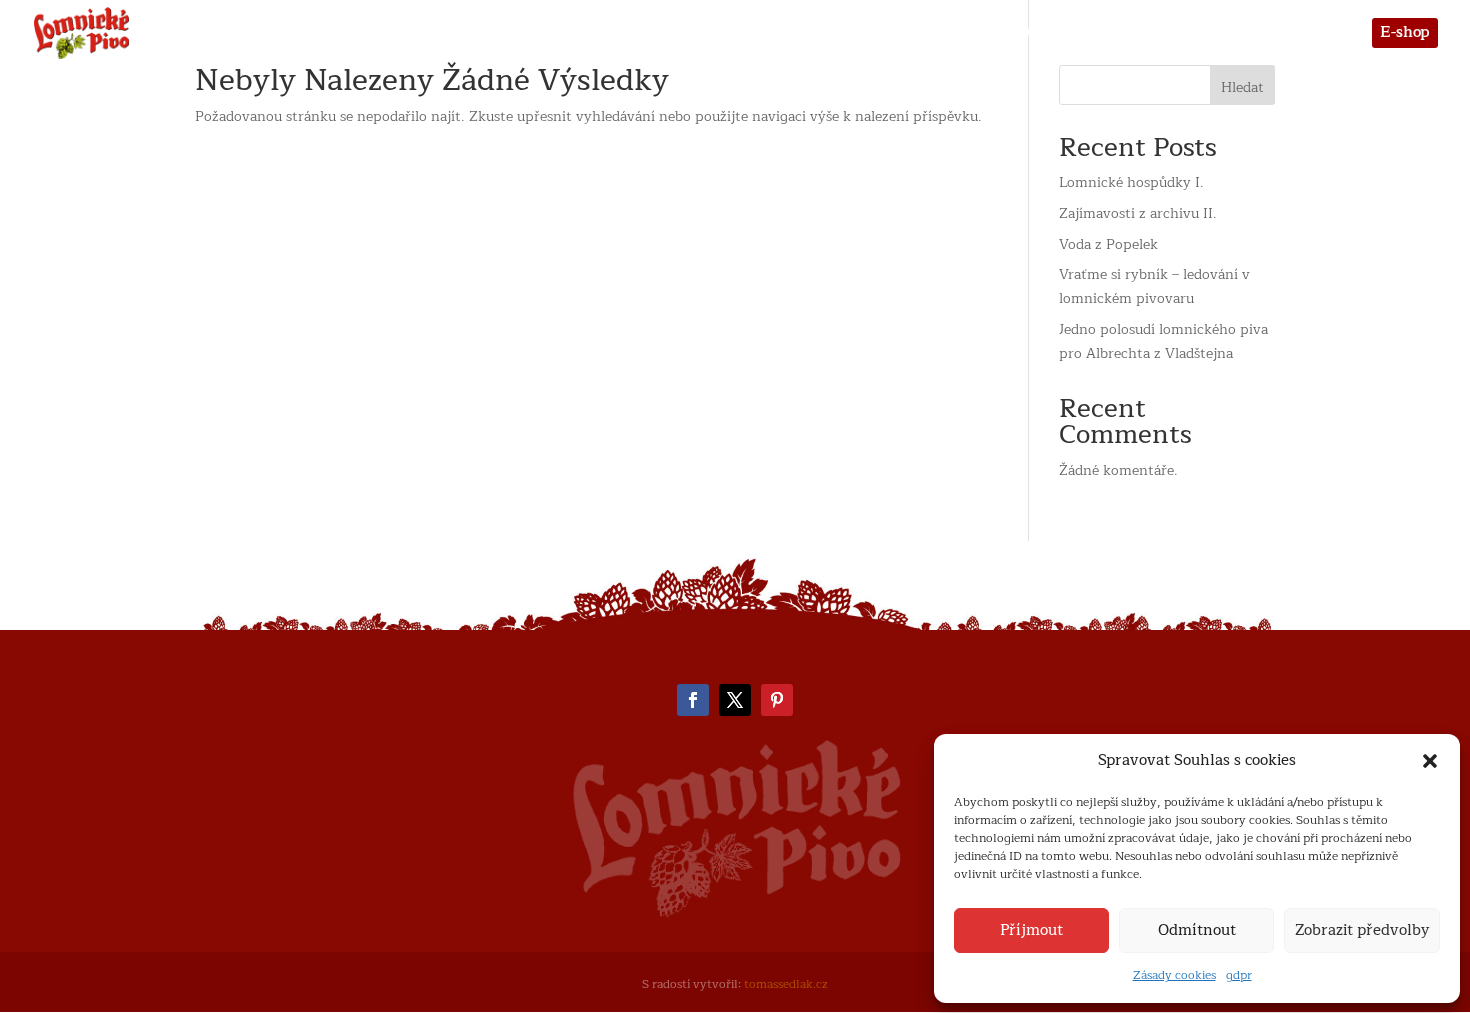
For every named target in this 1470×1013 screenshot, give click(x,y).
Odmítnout (1197, 930)
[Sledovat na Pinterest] (777, 700)
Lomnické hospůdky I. (1131, 182)
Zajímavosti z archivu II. (1138, 213)
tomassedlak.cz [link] (786, 984)
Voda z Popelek (1108, 244)
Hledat (1242, 87)
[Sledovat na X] (735, 700)
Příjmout (1031, 930)
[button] (1430, 761)
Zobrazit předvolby (1362, 930)
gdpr (1239, 975)
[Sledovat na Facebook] (693, 700)
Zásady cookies (1174, 975)
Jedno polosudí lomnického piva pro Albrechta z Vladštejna (1163, 341)
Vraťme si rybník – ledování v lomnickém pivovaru (1154, 286)
